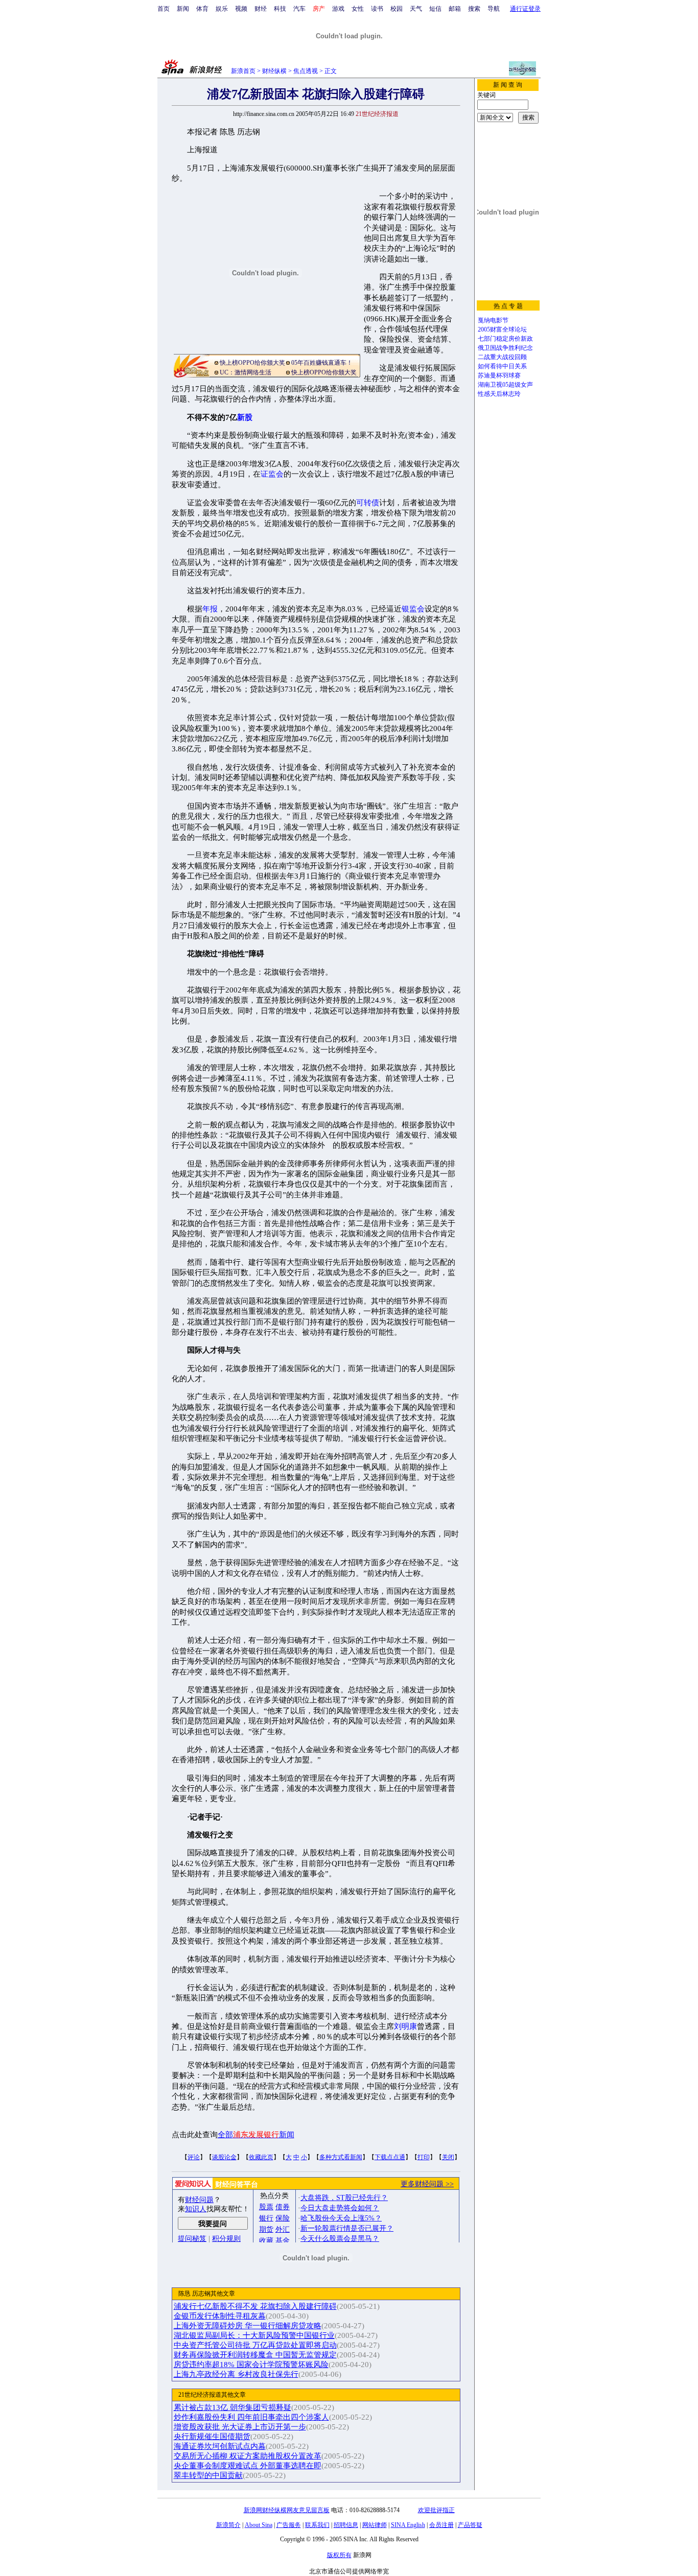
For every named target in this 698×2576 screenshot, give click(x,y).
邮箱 (455, 9)
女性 (358, 9)
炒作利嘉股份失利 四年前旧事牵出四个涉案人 (251, 2417)
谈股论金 (224, 2157)
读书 (377, 9)
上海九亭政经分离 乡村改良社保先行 (236, 2374)
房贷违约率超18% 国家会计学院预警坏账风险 (251, 2365)
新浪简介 (228, 2525)
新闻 (183, 9)
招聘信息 (346, 2525)
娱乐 (222, 9)
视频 (241, 9)
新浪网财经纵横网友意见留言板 (287, 2510)
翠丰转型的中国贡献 (208, 2475)
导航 (494, 9)
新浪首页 (243, 71)
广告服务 (289, 2525)
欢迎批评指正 (436, 2510)
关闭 (448, 2157)
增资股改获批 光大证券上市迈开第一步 (240, 2427)
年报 (210, 609)
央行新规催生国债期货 (212, 2437)
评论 (194, 2157)
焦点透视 (306, 71)
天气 (416, 9)
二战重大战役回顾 (502, 357)
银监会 (413, 609)
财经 (261, 9)
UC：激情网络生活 (246, 372)
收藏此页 (261, 2157)
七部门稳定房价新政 (505, 339)
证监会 (272, 474)
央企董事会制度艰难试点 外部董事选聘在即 (248, 2466)
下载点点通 (390, 2157)
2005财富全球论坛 (502, 329)
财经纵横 (274, 71)
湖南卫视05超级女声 (505, 385)
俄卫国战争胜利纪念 (505, 348)
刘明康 (405, 2026)
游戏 (338, 9)
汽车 (299, 9)
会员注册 (441, 2525)
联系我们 (317, 2525)
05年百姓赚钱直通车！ (322, 363)
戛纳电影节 (493, 320)
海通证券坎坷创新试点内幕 (220, 2446)
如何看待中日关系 (502, 366)
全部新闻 (256, 2135)
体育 (202, 9)
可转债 (368, 503)
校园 (397, 9)
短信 (435, 9)
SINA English (408, 2525)
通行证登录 (525, 9)
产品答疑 (470, 2525)
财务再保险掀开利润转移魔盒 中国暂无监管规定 (255, 2355)
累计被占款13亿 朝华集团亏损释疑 (232, 2407)
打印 (424, 2157)
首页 (164, 9)
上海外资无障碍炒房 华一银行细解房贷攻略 (248, 2326)
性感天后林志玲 (499, 394)
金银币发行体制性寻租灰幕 (220, 2316)
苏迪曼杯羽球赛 (499, 375)
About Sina (259, 2525)
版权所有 (339, 2555)
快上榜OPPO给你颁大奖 (252, 363)
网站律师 (375, 2525)
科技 (280, 9)
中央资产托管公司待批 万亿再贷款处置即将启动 (255, 2345)
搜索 (474, 9)
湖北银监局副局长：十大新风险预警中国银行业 (254, 2335)
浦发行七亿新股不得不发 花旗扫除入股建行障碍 (255, 2306)
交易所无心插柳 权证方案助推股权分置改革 (248, 2456)
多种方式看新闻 (341, 2157)
